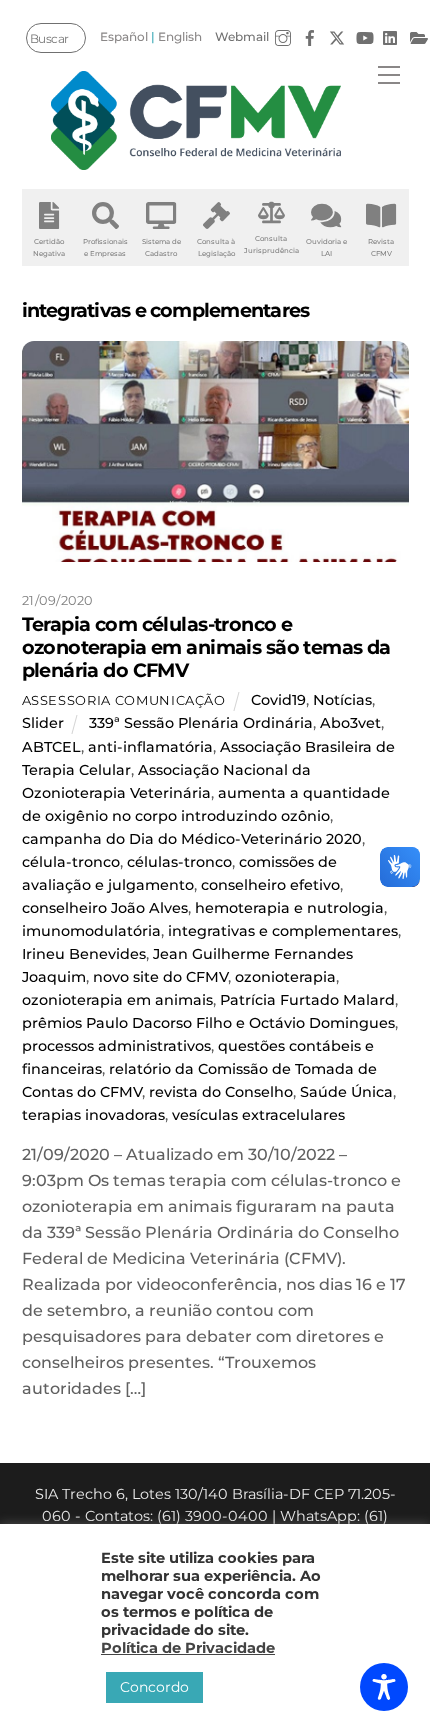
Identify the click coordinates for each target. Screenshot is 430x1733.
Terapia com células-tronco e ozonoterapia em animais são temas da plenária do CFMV (206, 647)
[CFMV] (196, 120)
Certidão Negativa (49, 247)
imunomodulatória (91, 931)
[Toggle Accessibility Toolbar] (384, 1687)
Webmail (242, 36)
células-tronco (179, 862)
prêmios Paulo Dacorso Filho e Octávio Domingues (208, 1023)
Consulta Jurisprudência (271, 244)
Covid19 (278, 700)
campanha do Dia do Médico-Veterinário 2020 (192, 839)
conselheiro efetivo (270, 885)
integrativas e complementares (283, 931)
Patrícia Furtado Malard (307, 1000)
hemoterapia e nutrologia (289, 908)
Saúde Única (346, 1092)
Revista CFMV (381, 247)
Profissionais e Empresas (105, 247)
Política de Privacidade (188, 1648)
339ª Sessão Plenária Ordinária (201, 723)
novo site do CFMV (160, 977)
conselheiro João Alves (105, 908)
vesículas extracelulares (258, 1115)
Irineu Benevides (84, 954)
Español (124, 36)
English (180, 36)
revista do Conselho (221, 1092)
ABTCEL (51, 747)
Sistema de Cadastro (161, 247)
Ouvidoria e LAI (326, 247)
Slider (43, 723)
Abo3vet (350, 723)
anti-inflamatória (150, 747)
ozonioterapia (285, 977)
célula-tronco (71, 862)
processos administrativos (116, 1046)
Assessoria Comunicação (124, 700)
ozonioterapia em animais (117, 1000)
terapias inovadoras (93, 1115)
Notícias (342, 700)
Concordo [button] (154, 1687)
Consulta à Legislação (216, 247)
